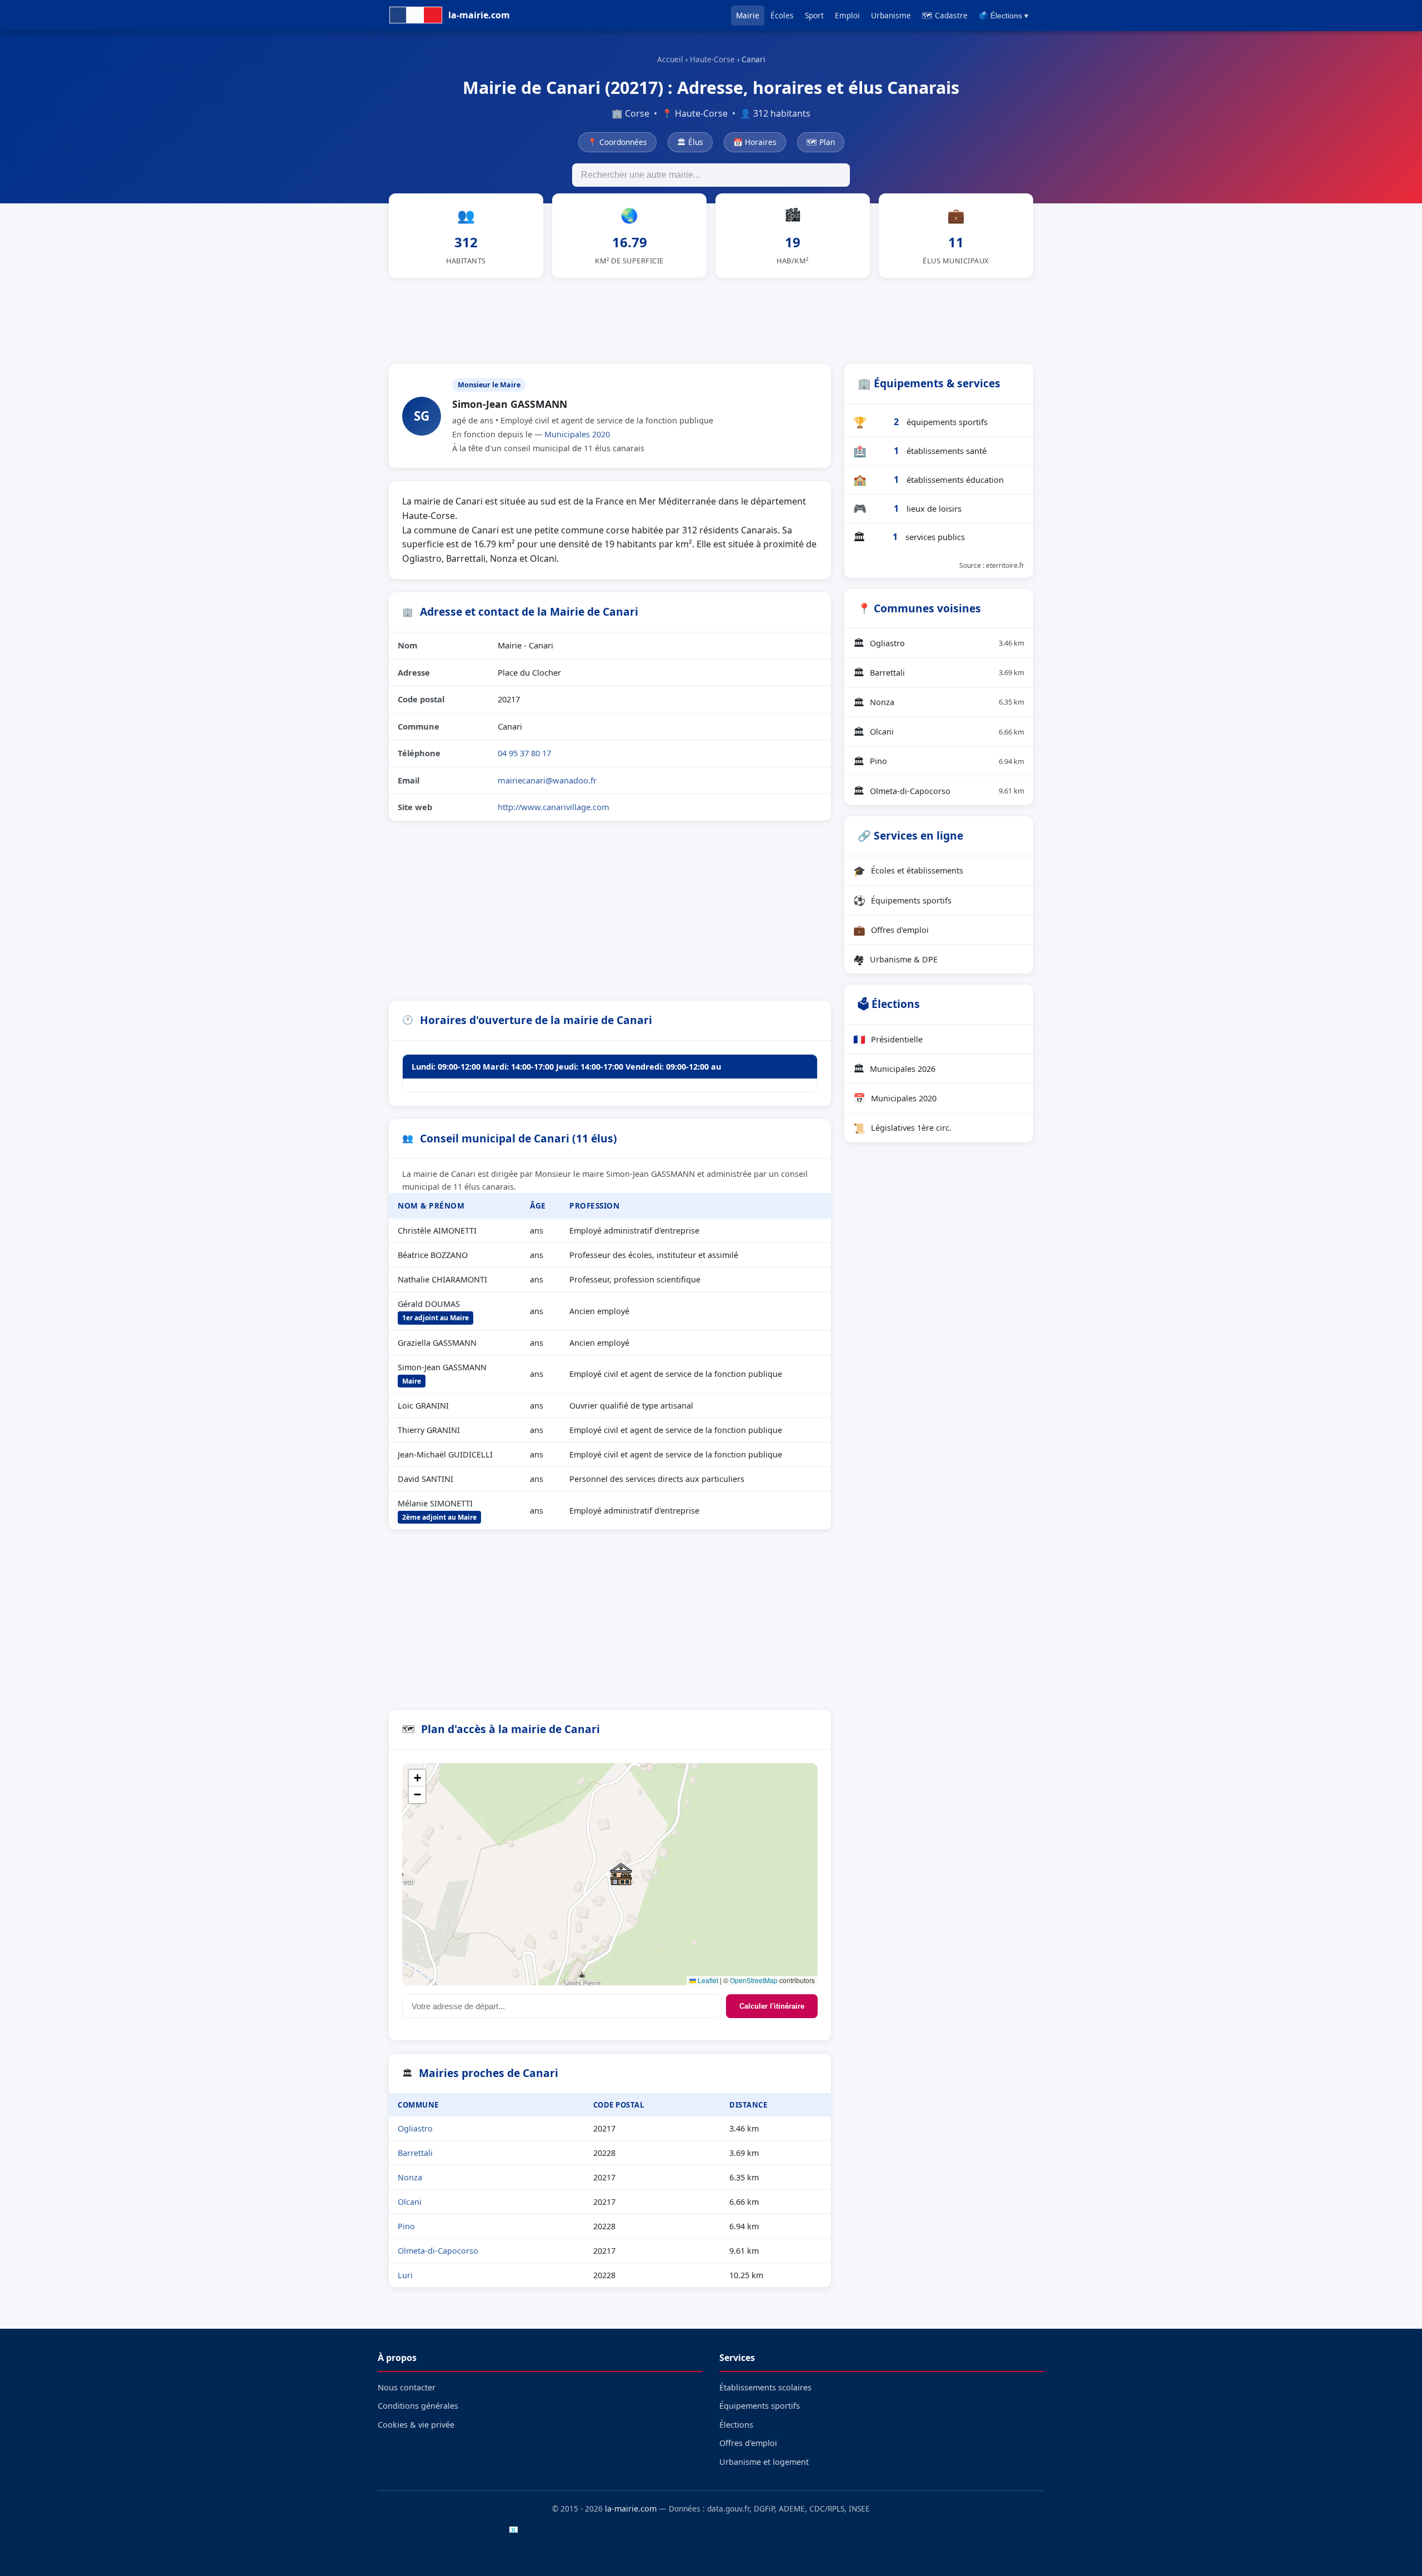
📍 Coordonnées (617, 142)
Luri (405, 2275)
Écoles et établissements (908, 871)
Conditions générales (418, 2406)
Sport (814, 15)
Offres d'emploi (891, 930)
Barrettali (415, 2153)
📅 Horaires (755, 142)
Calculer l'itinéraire (772, 2006)
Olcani (410, 2202)
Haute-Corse (712, 59)
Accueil (670, 59)
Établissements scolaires (765, 2387)
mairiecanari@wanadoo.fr (547, 780)
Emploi (847, 15)
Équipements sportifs (902, 900)
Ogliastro (415, 2128)
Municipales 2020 (577, 434)
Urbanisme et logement (764, 2462)
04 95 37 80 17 (524, 753)
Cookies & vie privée (416, 2425)
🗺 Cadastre (945, 15)
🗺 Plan (821, 142)
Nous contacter (407, 2387)
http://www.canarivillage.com (554, 807)
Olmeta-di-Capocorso (438, 2251)
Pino (406, 2226)
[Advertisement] (711, 319)
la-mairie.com (631, 2508)
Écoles (782, 15)
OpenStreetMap (754, 1980)
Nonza (410, 2177)
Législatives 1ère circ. (902, 1128)
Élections (736, 2425)
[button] (621, 1874)
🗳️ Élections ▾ (1003, 16)
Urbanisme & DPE (895, 959)
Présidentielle (888, 1039)
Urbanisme (891, 15)
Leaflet (707, 1980)
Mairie (748, 15)
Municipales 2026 (894, 1069)
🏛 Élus (690, 142)
